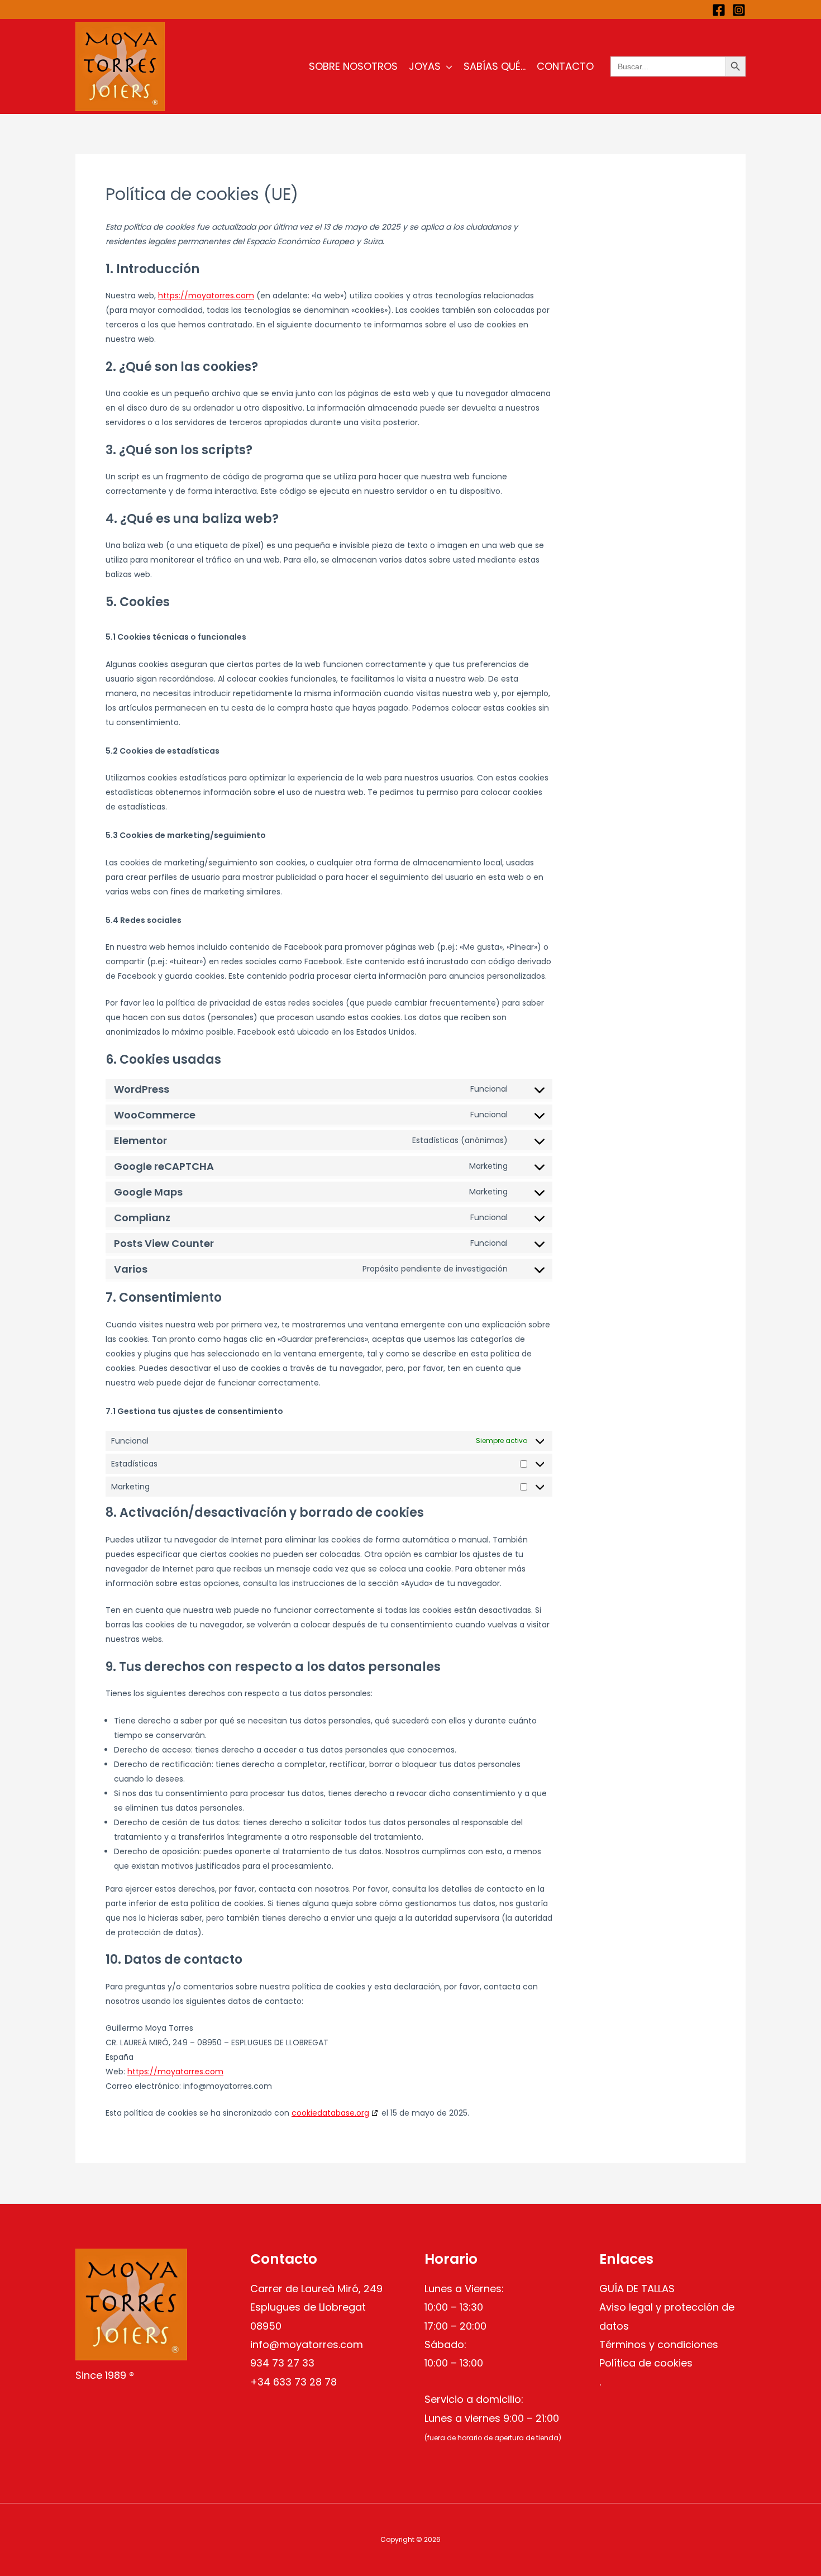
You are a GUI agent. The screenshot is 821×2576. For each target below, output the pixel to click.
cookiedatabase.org (330, 2113)
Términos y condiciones (659, 2344)
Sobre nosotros (353, 66)
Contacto (565, 66)
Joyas (425, 66)
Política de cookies (646, 2363)
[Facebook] (719, 10)
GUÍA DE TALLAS (637, 2289)
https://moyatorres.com (206, 296)
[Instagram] (739, 10)
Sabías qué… (495, 66)
